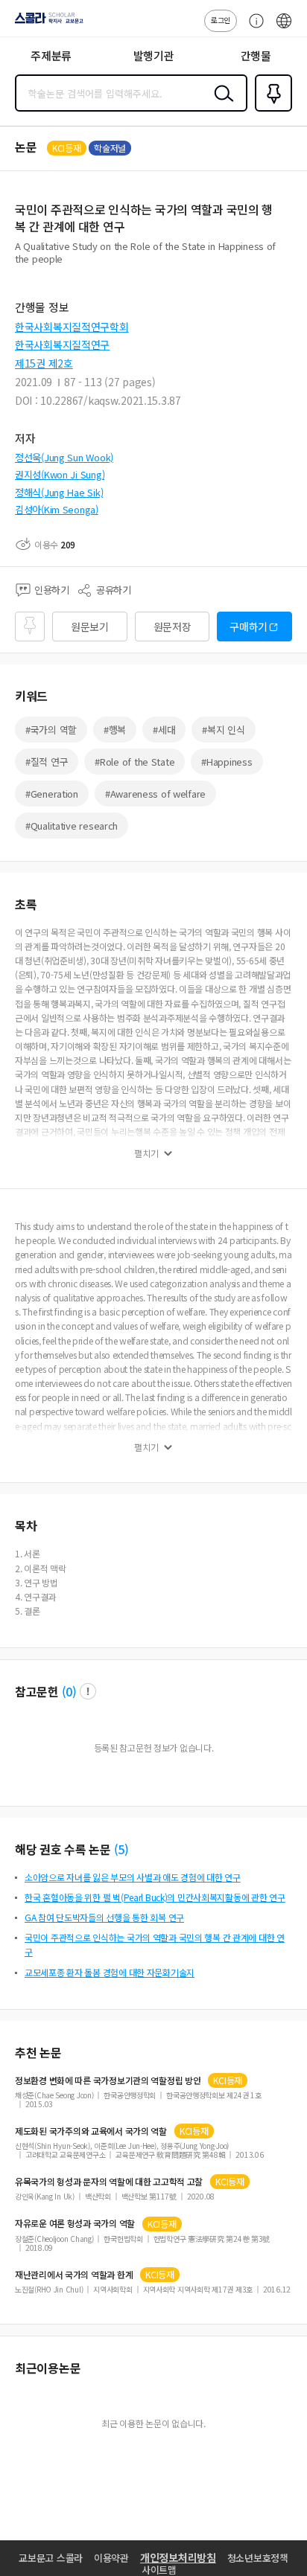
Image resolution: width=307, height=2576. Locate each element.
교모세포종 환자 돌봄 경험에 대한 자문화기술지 (110, 1972)
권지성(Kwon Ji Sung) (60, 474)
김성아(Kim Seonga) (57, 509)
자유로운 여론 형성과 (75, 2223)
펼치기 (146, 1153)
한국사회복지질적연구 (62, 345)
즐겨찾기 (270, 110)
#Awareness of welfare (155, 794)
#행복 (115, 730)
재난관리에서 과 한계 (74, 2275)
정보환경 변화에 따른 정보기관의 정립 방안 (108, 2080)
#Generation (52, 794)
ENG (284, 28)
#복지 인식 (223, 730)
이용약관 (111, 2558)
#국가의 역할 (51, 730)
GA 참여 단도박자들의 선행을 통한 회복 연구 (104, 1917)
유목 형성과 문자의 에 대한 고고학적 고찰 (109, 2182)
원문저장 (173, 627)
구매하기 (249, 627)
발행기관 (154, 55)
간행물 (256, 55)
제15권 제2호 (44, 363)
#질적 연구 (47, 762)
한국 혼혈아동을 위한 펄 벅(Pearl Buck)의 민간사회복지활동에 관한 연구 (155, 1897)
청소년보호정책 (258, 2558)
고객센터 (253, 28)
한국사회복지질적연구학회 (72, 327)
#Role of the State (134, 762)
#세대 (164, 730)
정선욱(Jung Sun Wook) (64, 457)
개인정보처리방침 (178, 2557)
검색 (221, 105)
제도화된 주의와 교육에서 (91, 2131)
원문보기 (90, 627)
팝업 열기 (88, 1691)
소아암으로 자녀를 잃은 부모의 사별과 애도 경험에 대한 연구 (133, 1877)
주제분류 (51, 55)
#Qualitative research (72, 826)
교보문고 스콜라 (51, 2558)
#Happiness (227, 762)
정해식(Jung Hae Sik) (59, 492)
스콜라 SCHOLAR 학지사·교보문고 (46, 23)
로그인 (221, 20)
